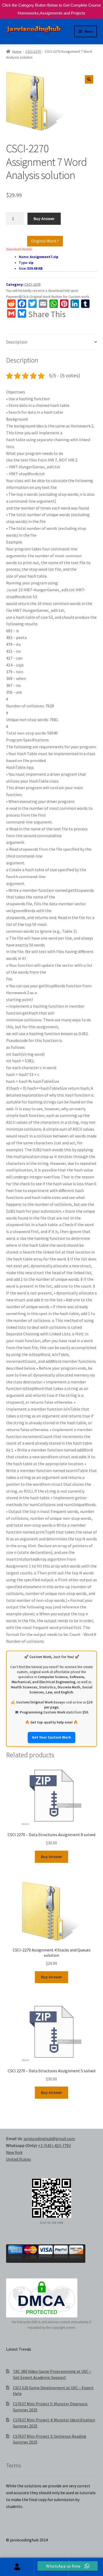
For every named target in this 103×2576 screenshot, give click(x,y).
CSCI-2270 (33, 51)
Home (17, 51)
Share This (47, 314)
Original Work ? (45, 241)
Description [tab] (17, 342)
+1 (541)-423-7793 (55, 2145)
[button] (89, 79)
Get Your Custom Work (51, 1737)
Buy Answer (44, 218)
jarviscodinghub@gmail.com (49, 2139)
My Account (17, 2567)
